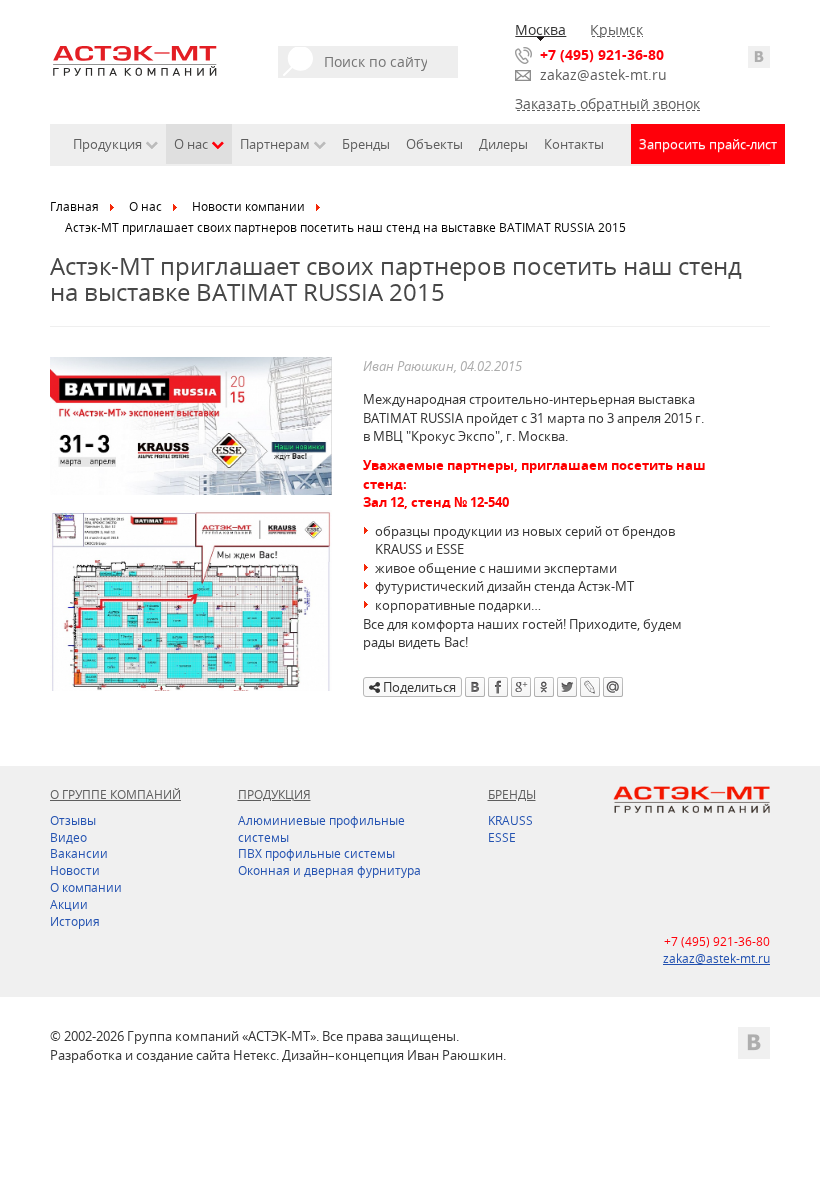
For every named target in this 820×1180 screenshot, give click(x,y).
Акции (69, 904)
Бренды (366, 144)
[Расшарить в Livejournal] (590, 687)
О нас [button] (192, 144)
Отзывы (73, 820)
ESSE (502, 837)
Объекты (434, 144)
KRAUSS (510, 820)
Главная (74, 206)
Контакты (574, 144)
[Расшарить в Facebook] (498, 687)
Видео (68, 837)
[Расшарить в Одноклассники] (544, 687)
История (75, 921)
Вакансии (79, 853)
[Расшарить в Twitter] (567, 687)
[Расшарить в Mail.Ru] (613, 687)
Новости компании (248, 206)
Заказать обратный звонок (607, 103)
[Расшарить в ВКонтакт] (475, 687)
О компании (86, 887)
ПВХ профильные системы (316, 853)
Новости (75, 870)
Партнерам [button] (276, 144)
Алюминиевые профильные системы (321, 829)
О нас (145, 206)
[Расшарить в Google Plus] (521, 687)
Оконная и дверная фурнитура (329, 870)
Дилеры (503, 144)
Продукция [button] (109, 144)
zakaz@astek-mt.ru (603, 74)
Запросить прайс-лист (708, 144)
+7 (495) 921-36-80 (602, 54)
